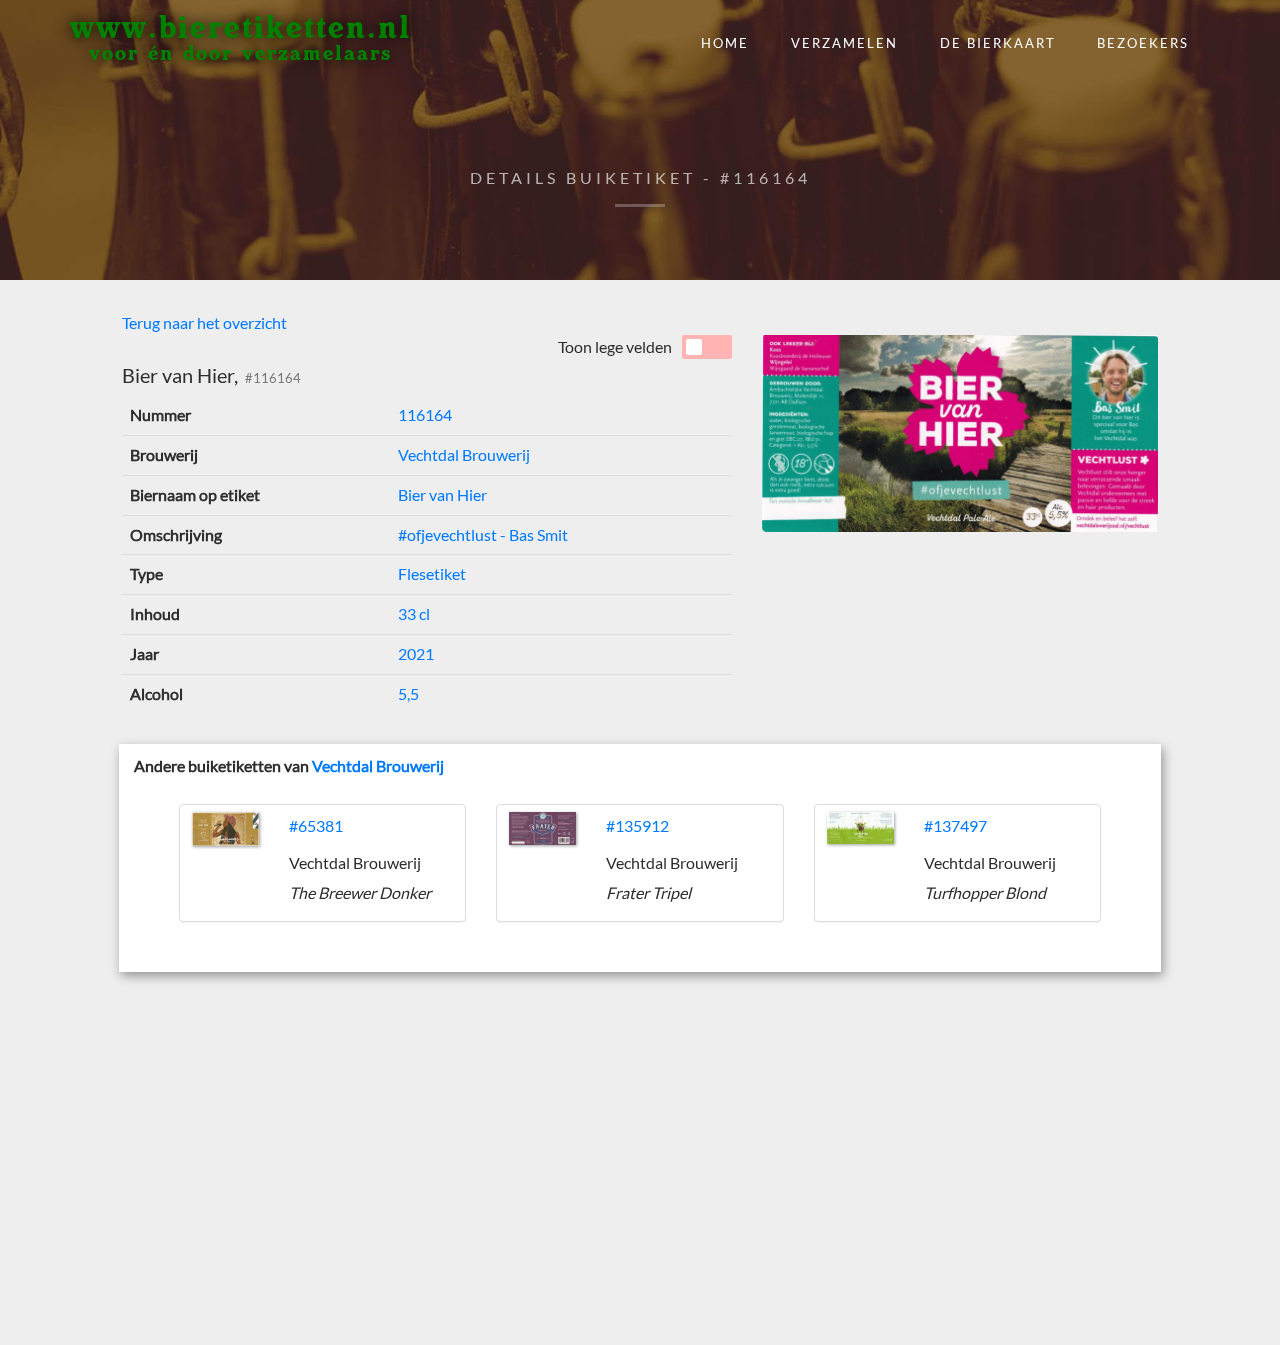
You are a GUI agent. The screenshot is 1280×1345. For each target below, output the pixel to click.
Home (725, 43)
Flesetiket (432, 573)
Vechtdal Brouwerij (464, 454)
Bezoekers (1143, 43)
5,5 (408, 693)
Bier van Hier (442, 494)
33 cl (414, 613)
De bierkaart (998, 43)
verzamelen (844, 43)
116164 (425, 414)
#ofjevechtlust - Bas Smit (483, 534)
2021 (416, 653)
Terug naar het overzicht (204, 322)
